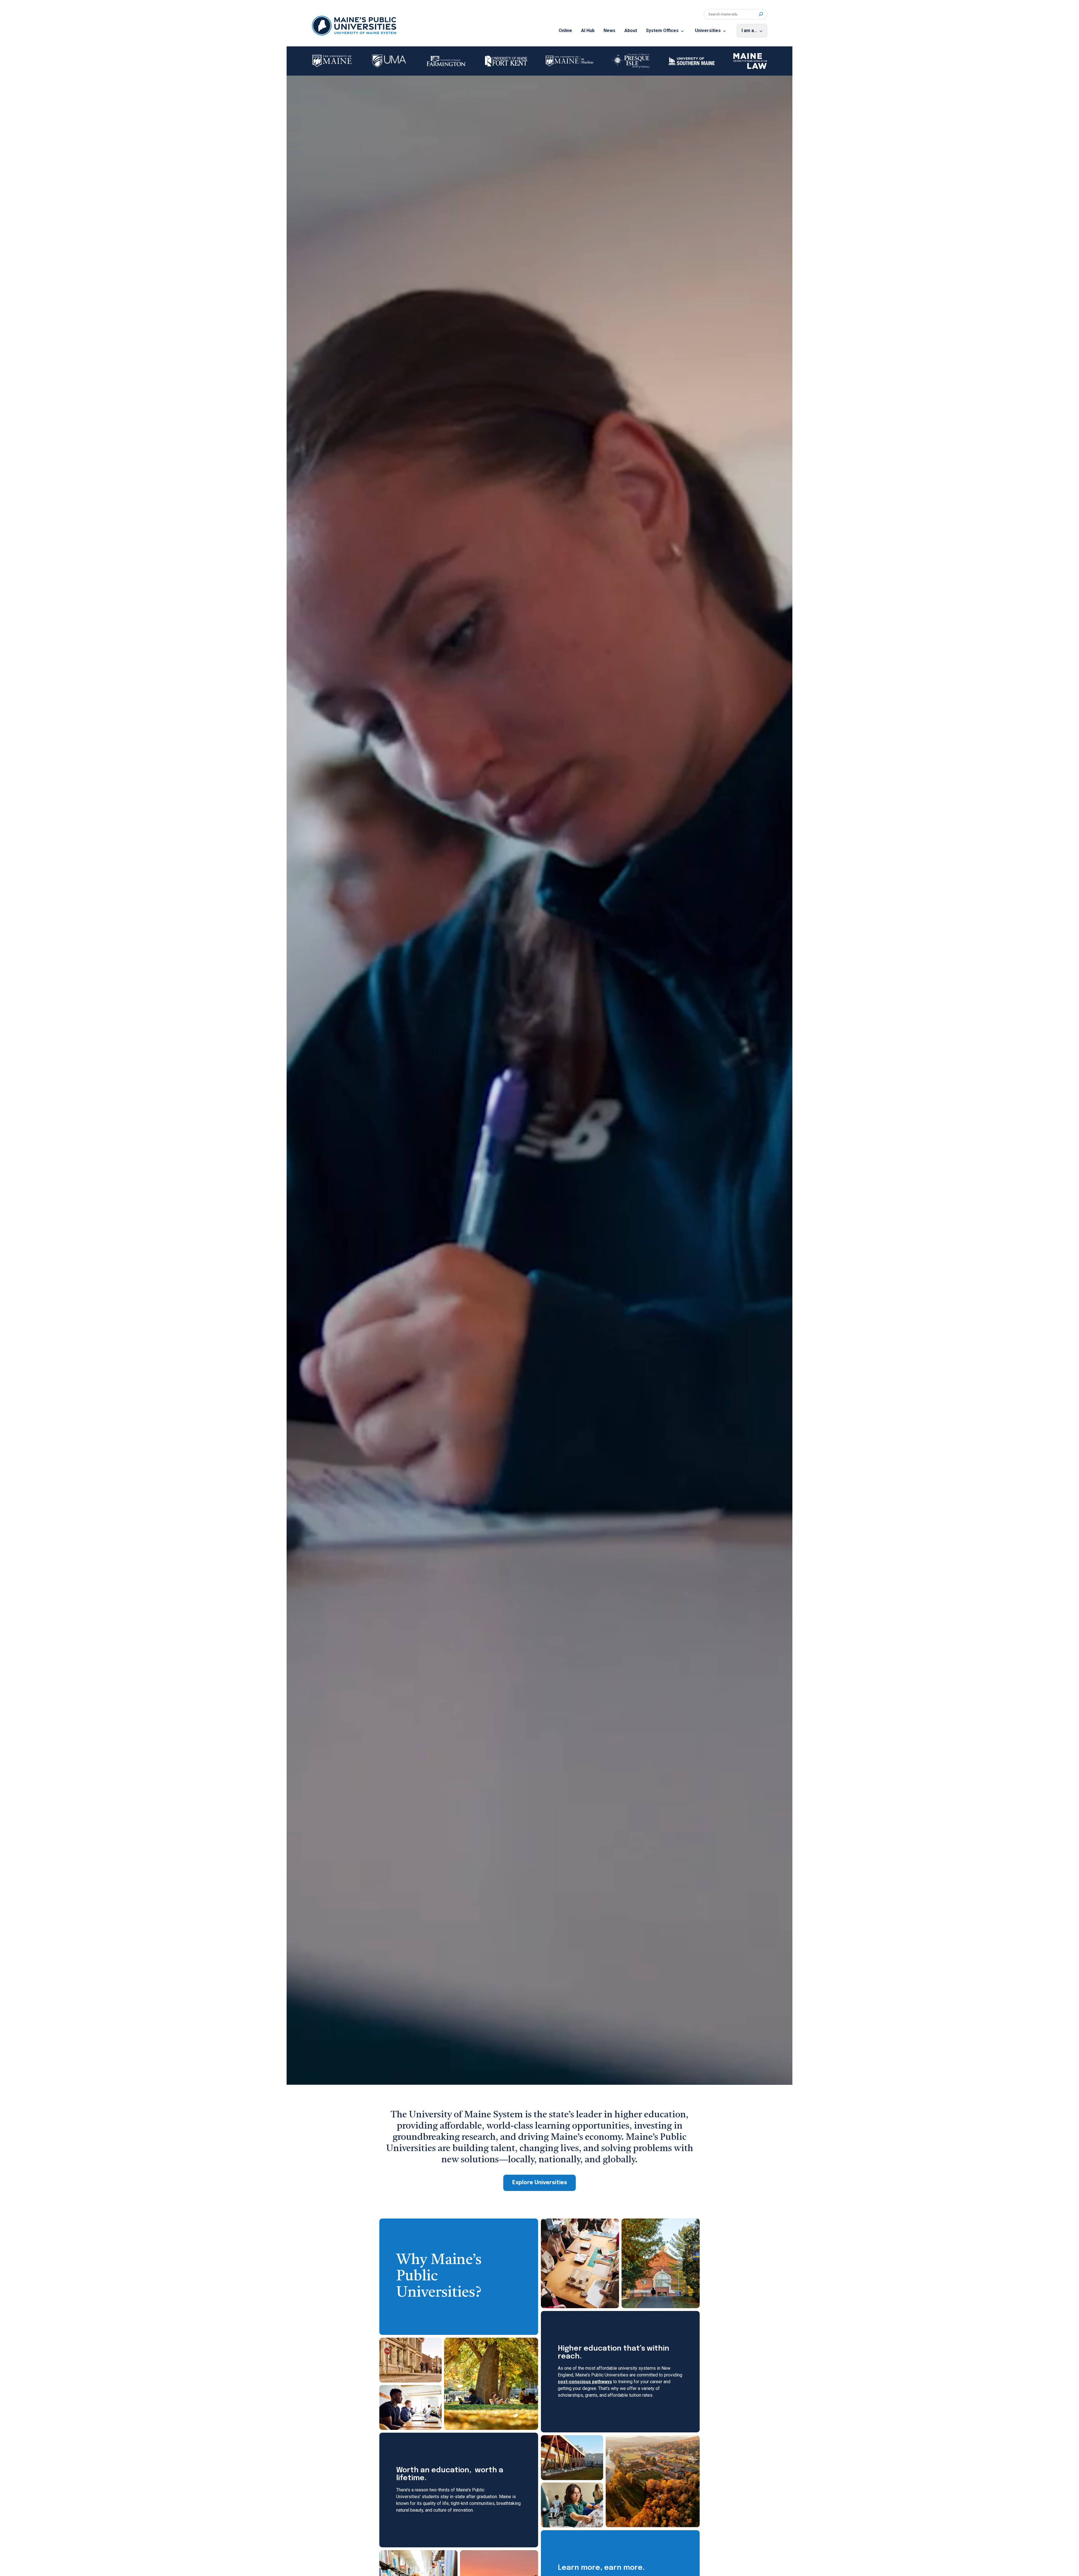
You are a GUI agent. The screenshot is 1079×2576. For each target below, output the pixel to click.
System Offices (662, 30)
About (631, 30)
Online (565, 30)
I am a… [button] (749, 30)
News (609, 30)
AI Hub (588, 30)
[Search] (761, 14)
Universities (708, 30)
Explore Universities (540, 2183)
